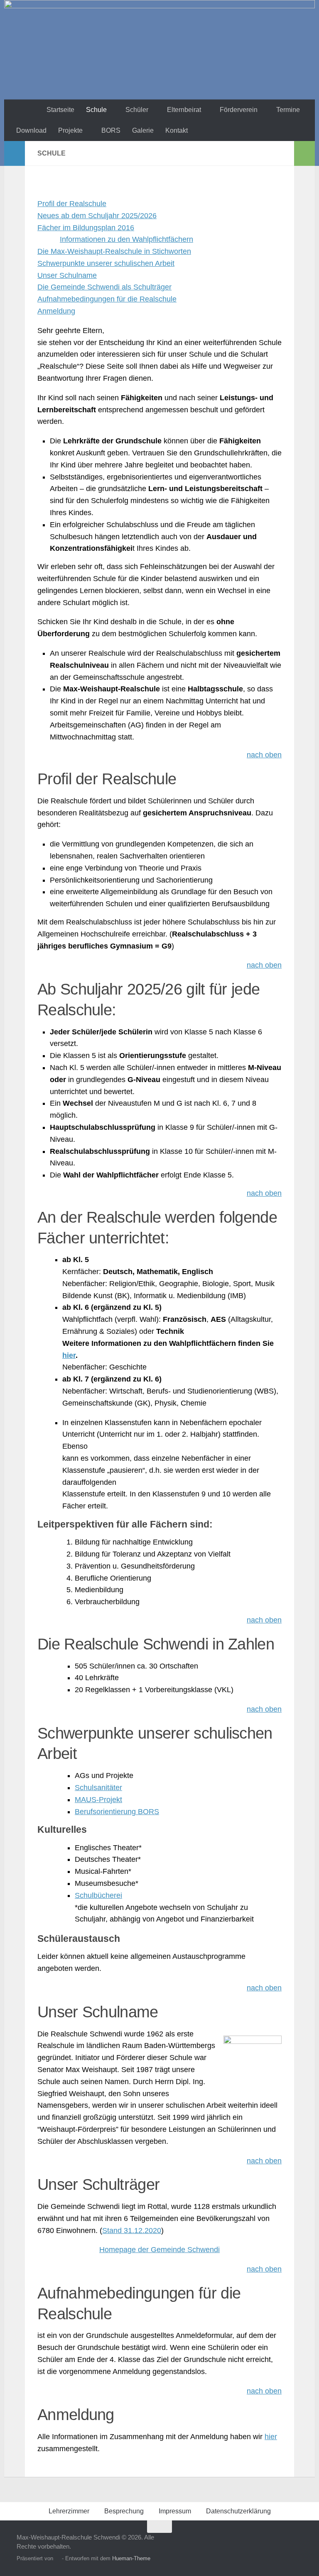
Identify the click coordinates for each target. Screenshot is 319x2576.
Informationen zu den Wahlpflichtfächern (126, 239)
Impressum (175, 2511)
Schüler (137, 110)
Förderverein (239, 110)
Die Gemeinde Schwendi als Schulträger (104, 287)
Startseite (60, 110)
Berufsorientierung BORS (117, 1812)
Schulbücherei (98, 1895)
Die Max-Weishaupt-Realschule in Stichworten (114, 251)
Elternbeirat (184, 110)
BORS (111, 130)
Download (31, 130)
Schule (96, 110)
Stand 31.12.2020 (132, 2231)
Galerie (143, 130)
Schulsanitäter (98, 1788)
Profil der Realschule (72, 204)
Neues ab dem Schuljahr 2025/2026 (97, 216)
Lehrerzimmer (69, 2511)
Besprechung (124, 2511)
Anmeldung (56, 311)
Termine (288, 110)
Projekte (70, 130)
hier (69, 1355)
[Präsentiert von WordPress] (58, 2558)
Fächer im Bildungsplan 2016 (86, 228)
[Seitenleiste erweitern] (15, 153)
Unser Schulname (67, 275)
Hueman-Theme (131, 2558)
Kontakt (177, 130)
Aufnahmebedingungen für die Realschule (107, 299)
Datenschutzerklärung (238, 2511)
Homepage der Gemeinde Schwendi (159, 2250)
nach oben (264, 755)
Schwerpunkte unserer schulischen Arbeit (106, 263)
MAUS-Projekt (98, 1800)
